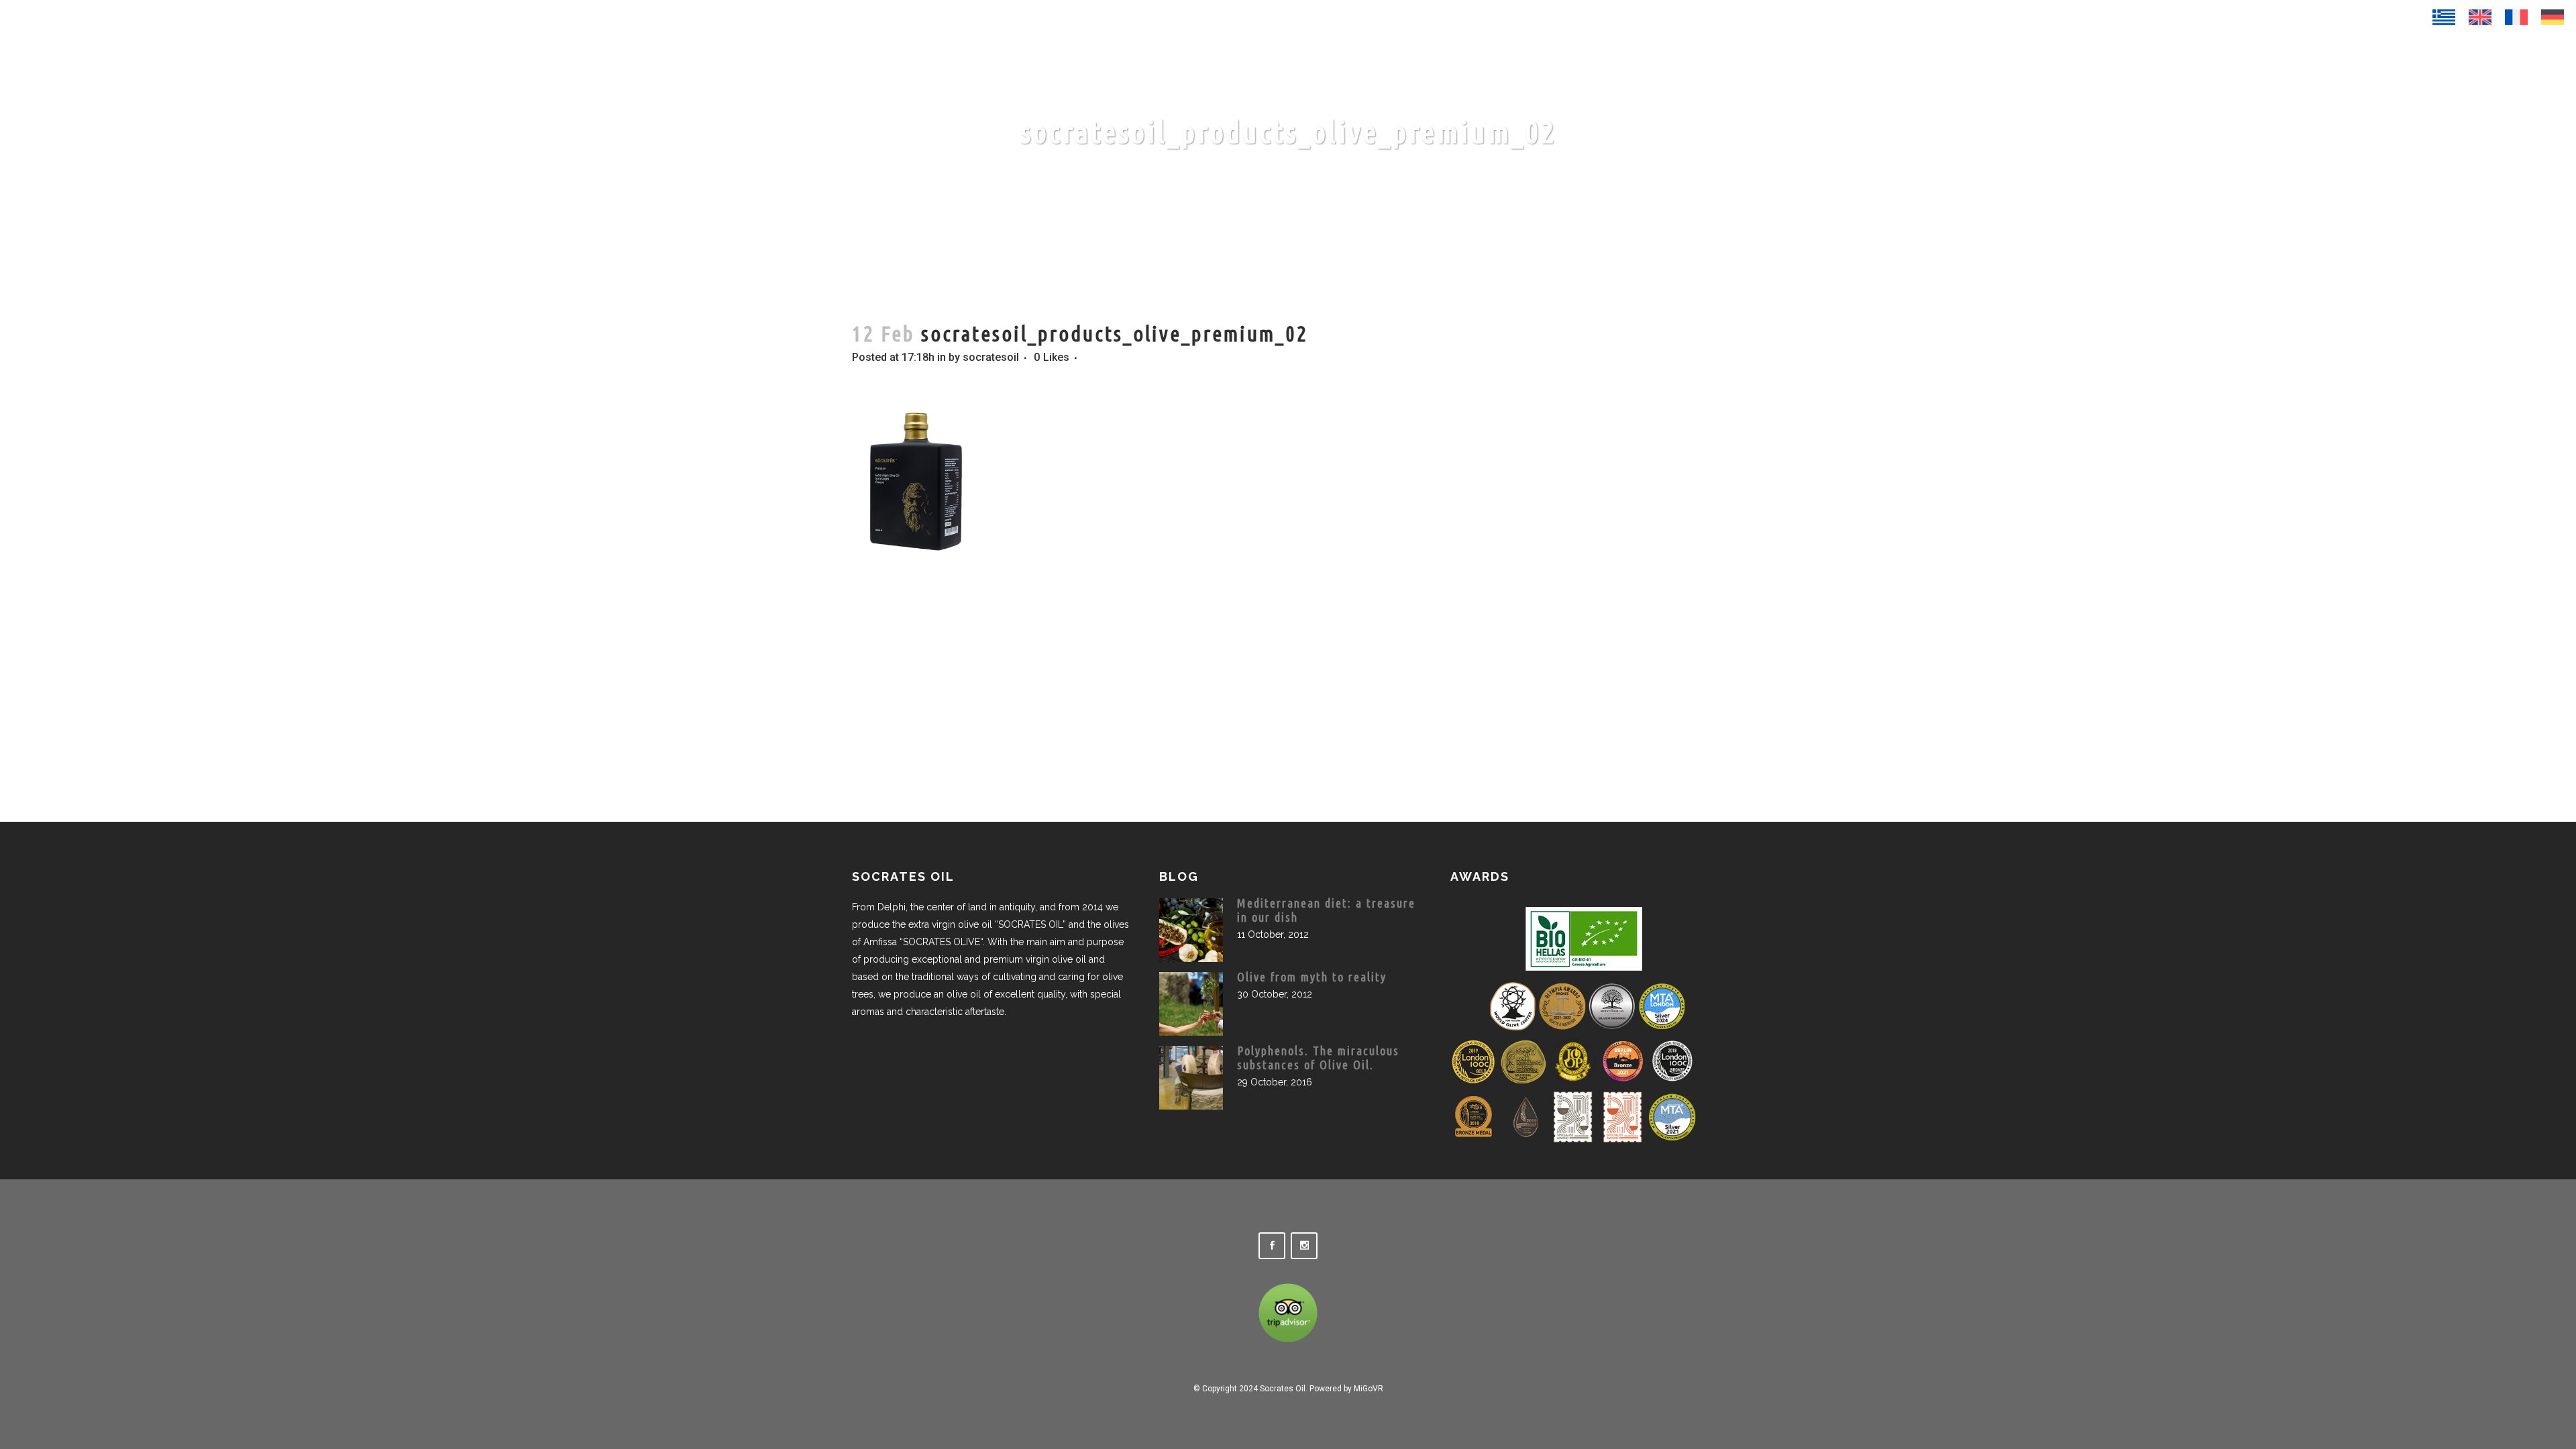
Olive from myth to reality (1312, 977)
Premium (2440, 61)
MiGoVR (1368, 1389)
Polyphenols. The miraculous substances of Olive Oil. (1318, 1058)
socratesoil (991, 357)
